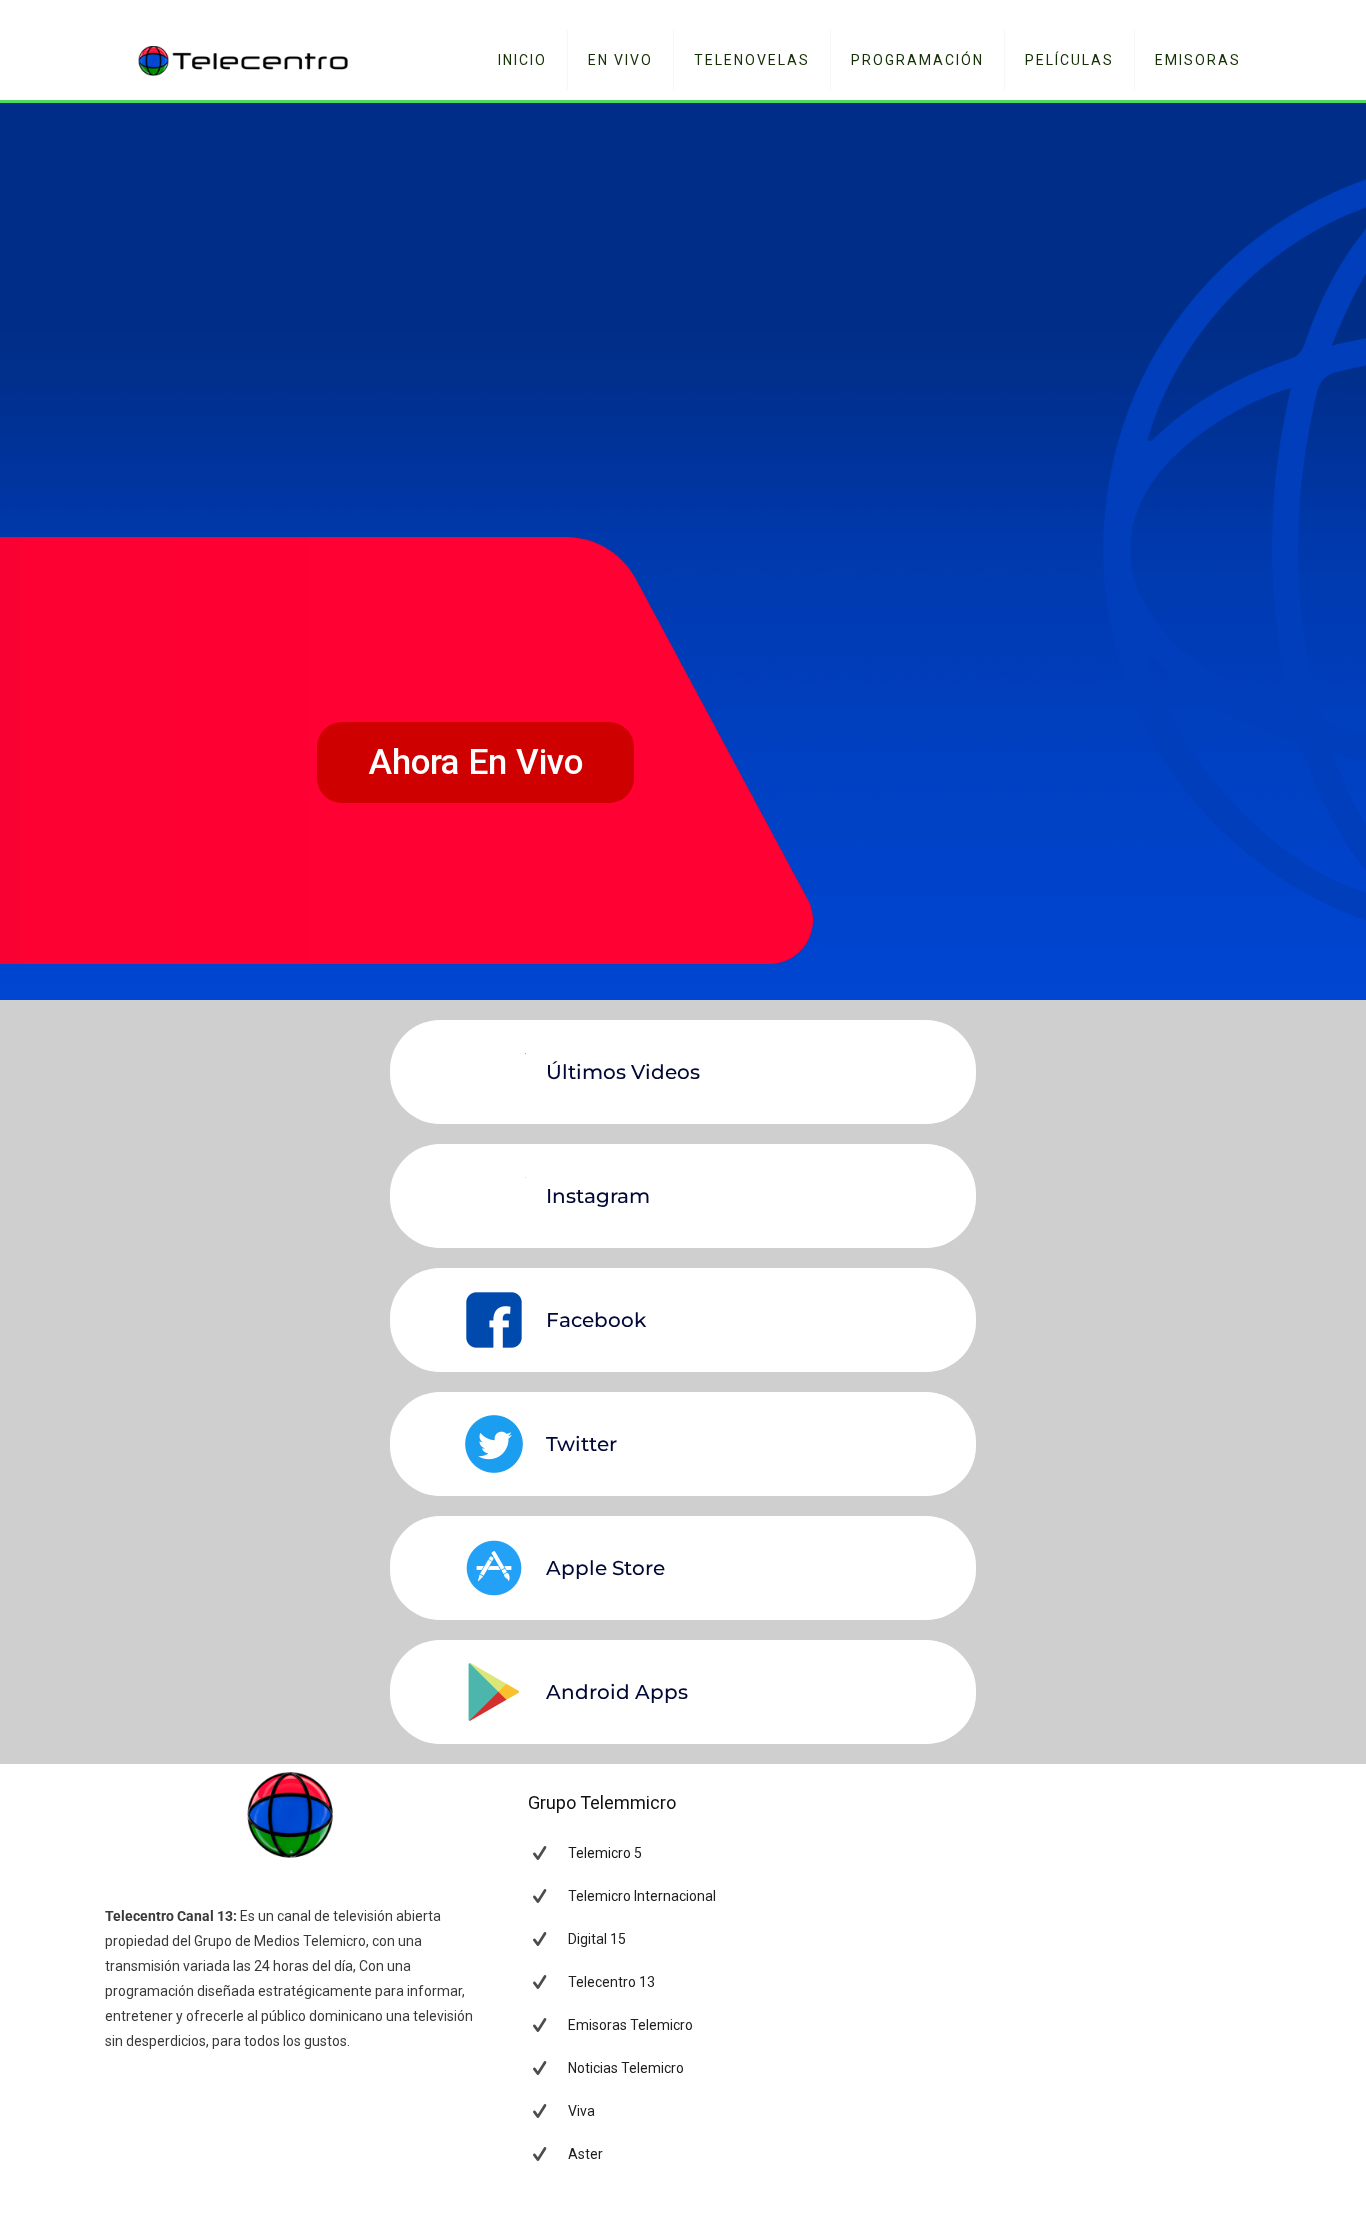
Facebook (596, 1320)
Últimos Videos (623, 1072)
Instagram (598, 1196)
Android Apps (617, 1692)
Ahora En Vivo (475, 762)
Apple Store (605, 1568)
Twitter (581, 1444)
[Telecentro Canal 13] (243, 60)
